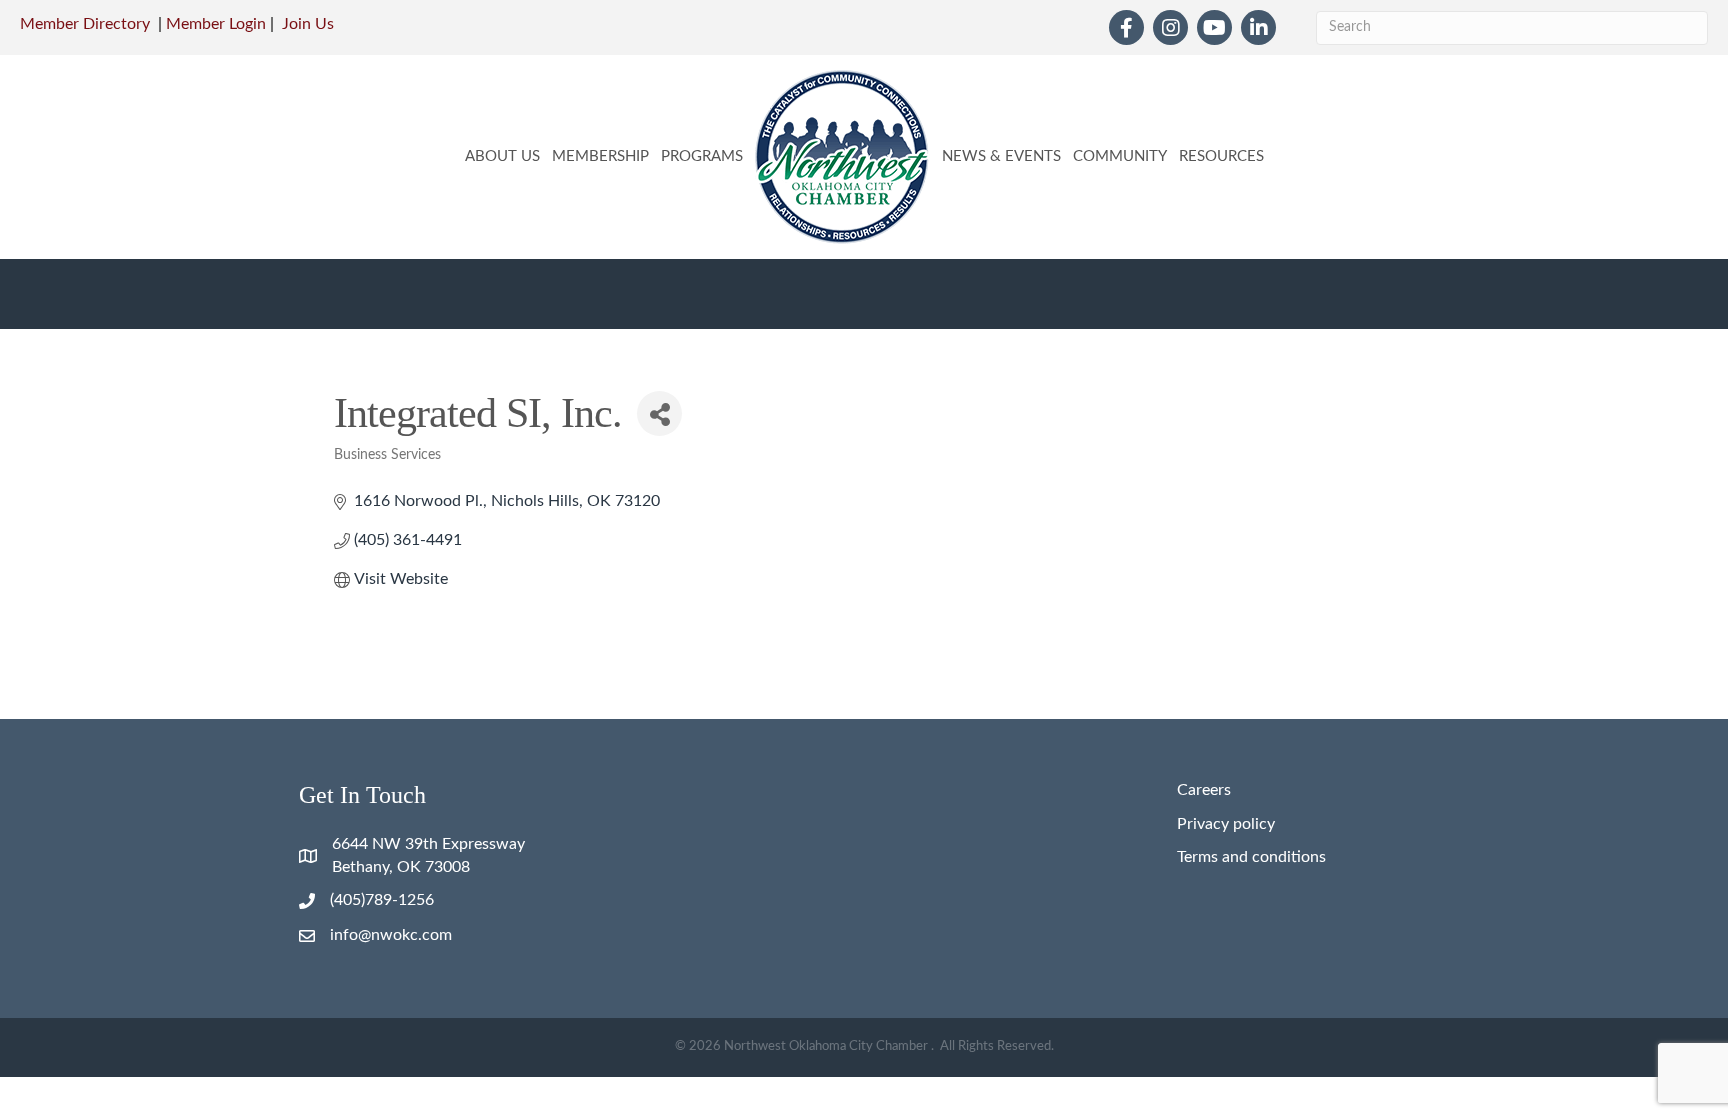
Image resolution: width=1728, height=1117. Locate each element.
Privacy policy (1226, 824)
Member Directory (85, 24)
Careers (1204, 790)
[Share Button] (659, 413)
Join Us (308, 24)
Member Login (216, 24)
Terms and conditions (1251, 857)
